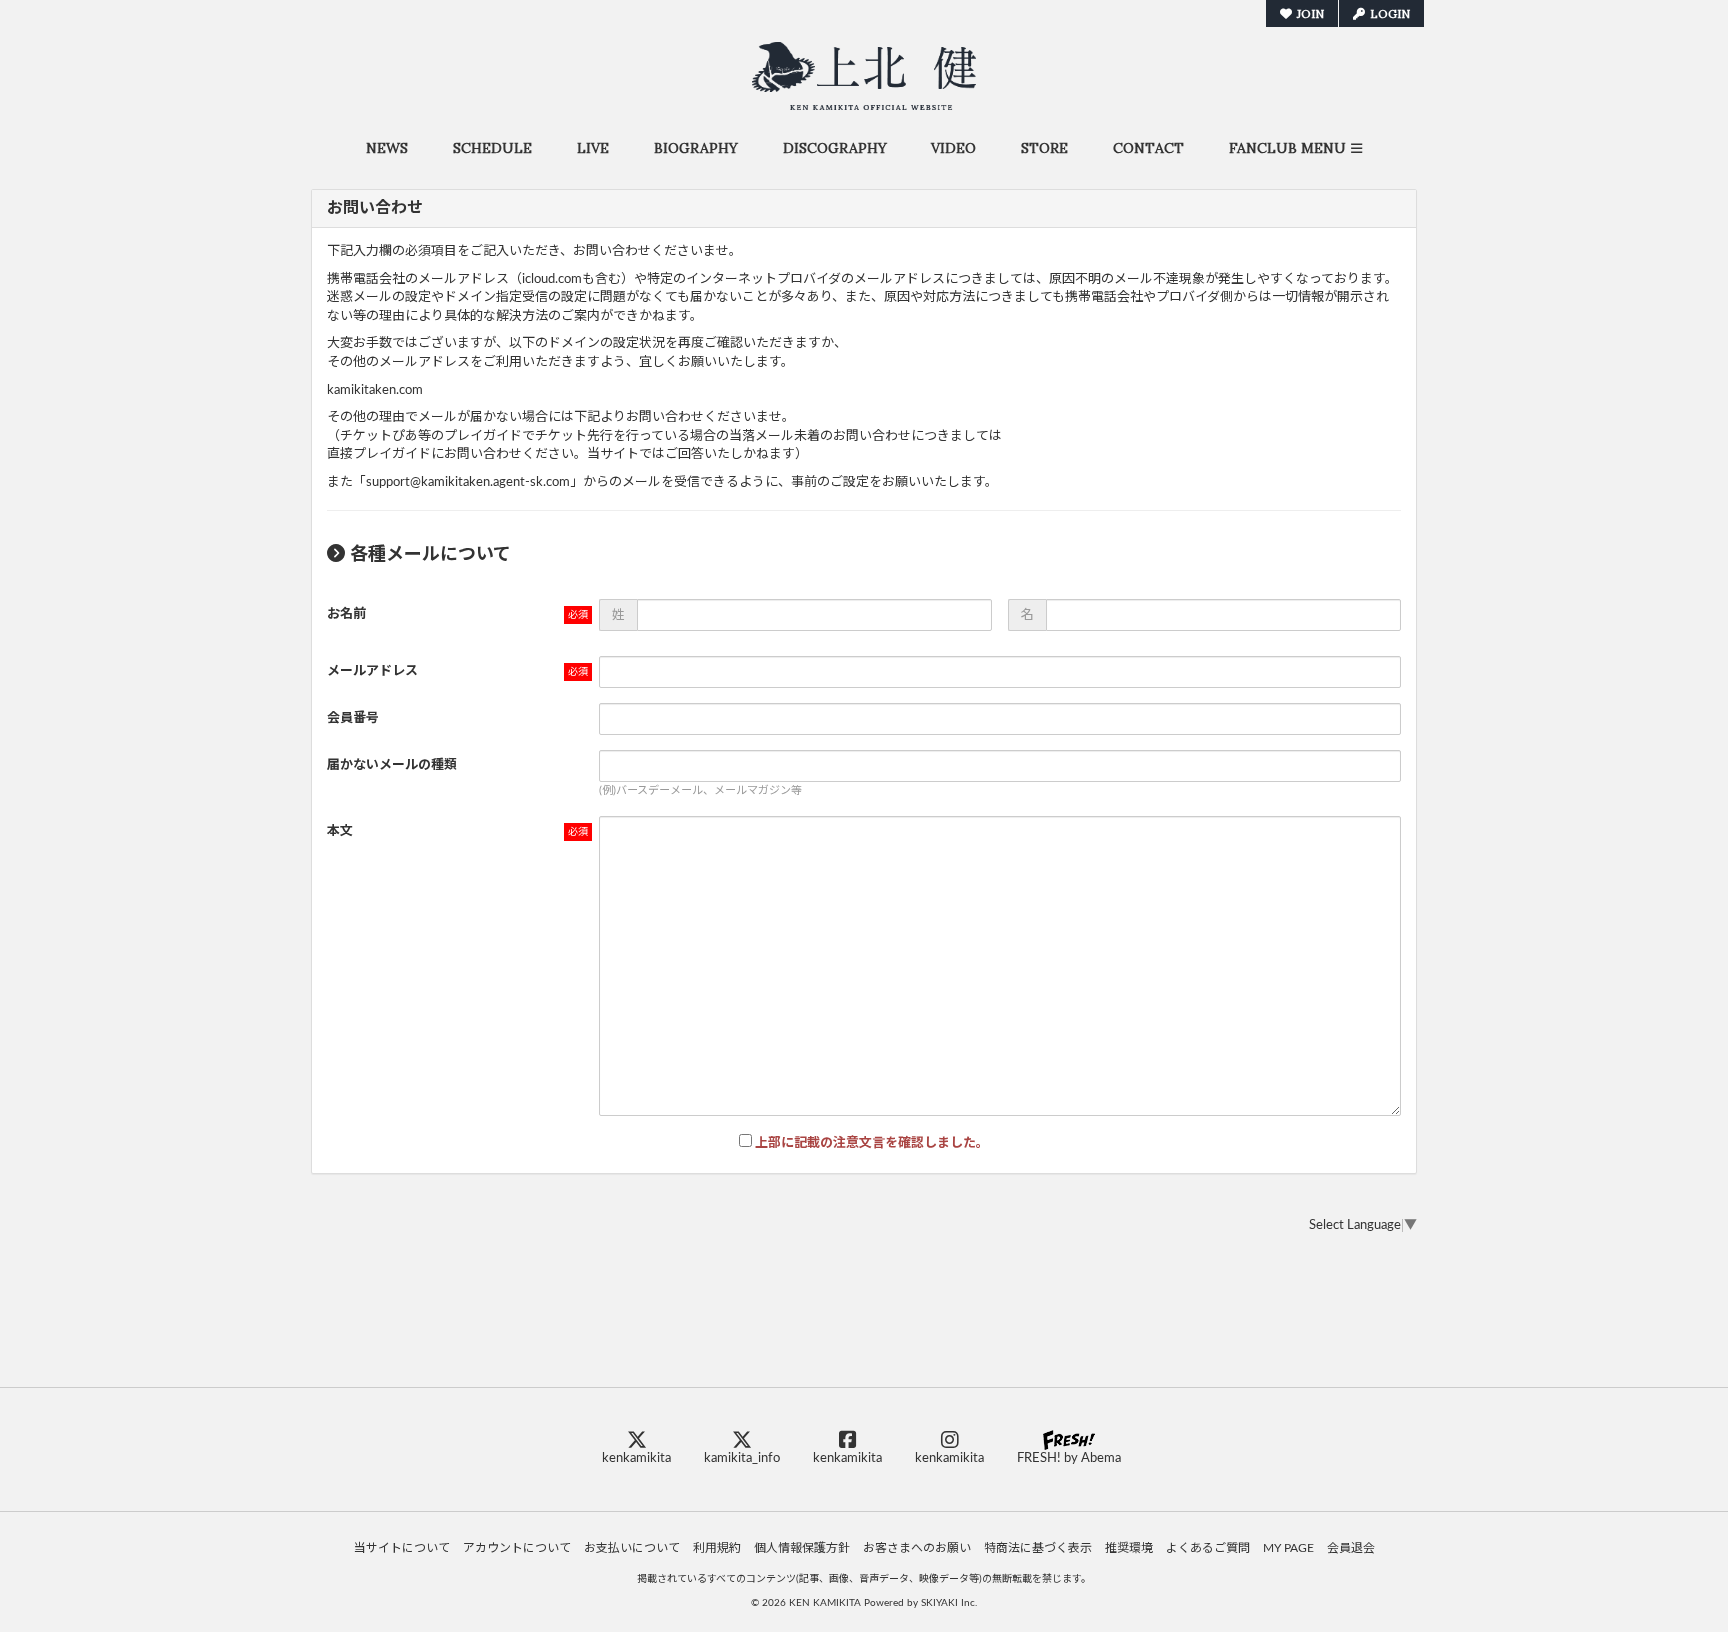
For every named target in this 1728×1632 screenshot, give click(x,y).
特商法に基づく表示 (1038, 1548)
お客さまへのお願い (917, 1548)
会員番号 (353, 718)
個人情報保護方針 (802, 1548)
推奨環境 (1129, 1548)
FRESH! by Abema (1069, 1458)
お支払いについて (632, 1548)
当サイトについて (402, 1548)
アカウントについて (517, 1548)
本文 (340, 831)
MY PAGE (1288, 1548)
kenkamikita (636, 1458)
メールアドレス (372, 671)
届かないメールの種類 (392, 765)
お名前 (346, 614)
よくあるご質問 (1208, 1548)
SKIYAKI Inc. (949, 1603)
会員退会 (1351, 1548)
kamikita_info (742, 1458)
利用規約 (717, 1548)
